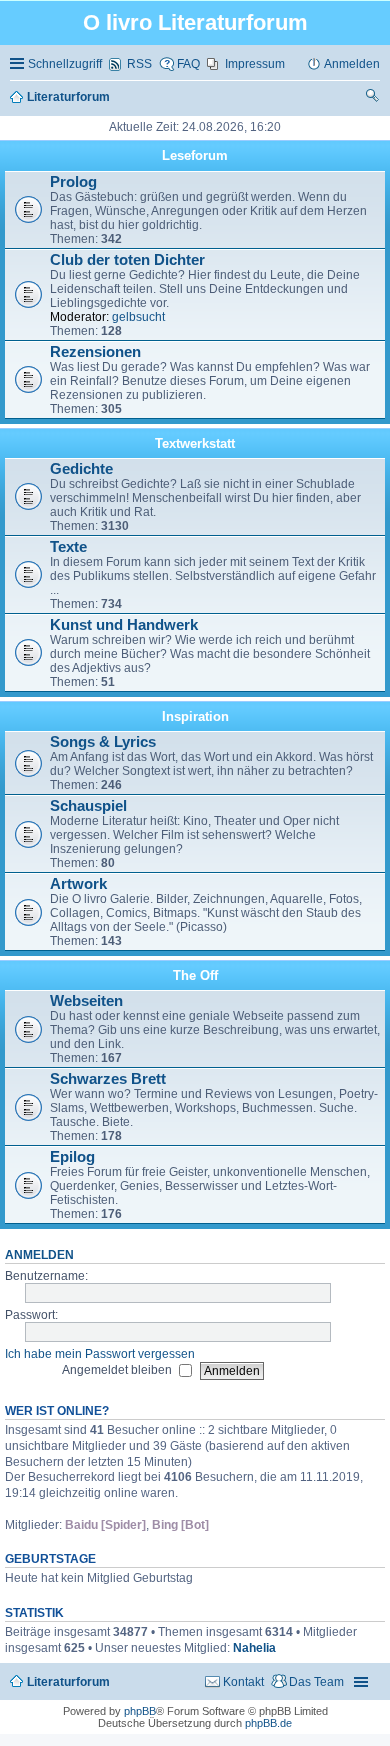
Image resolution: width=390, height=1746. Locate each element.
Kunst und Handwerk (124, 625)
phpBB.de (268, 1723)
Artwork (78, 884)
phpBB (140, 1711)
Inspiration (195, 716)
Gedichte (81, 469)
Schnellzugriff (65, 64)
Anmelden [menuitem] (352, 64)
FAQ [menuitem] (188, 64)
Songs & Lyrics (103, 742)
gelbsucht (138, 317)
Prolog (73, 182)
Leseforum (195, 155)
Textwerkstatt (195, 443)
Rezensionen (95, 352)
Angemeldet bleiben (118, 1370)
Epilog (72, 1157)
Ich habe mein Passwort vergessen (100, 1354)
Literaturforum (68, 1682)
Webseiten (86, 1001)
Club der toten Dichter (127, 260)
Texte (68, 547)
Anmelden (39, 1255)
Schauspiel (88, 806)
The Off (195, 975)
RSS (139, 64)
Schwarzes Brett (108, 1079)
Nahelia (254, 1648)
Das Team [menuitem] (316, 1682)
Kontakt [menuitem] (243, 1682)
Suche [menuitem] (373, 98)
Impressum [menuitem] (255, 64)
